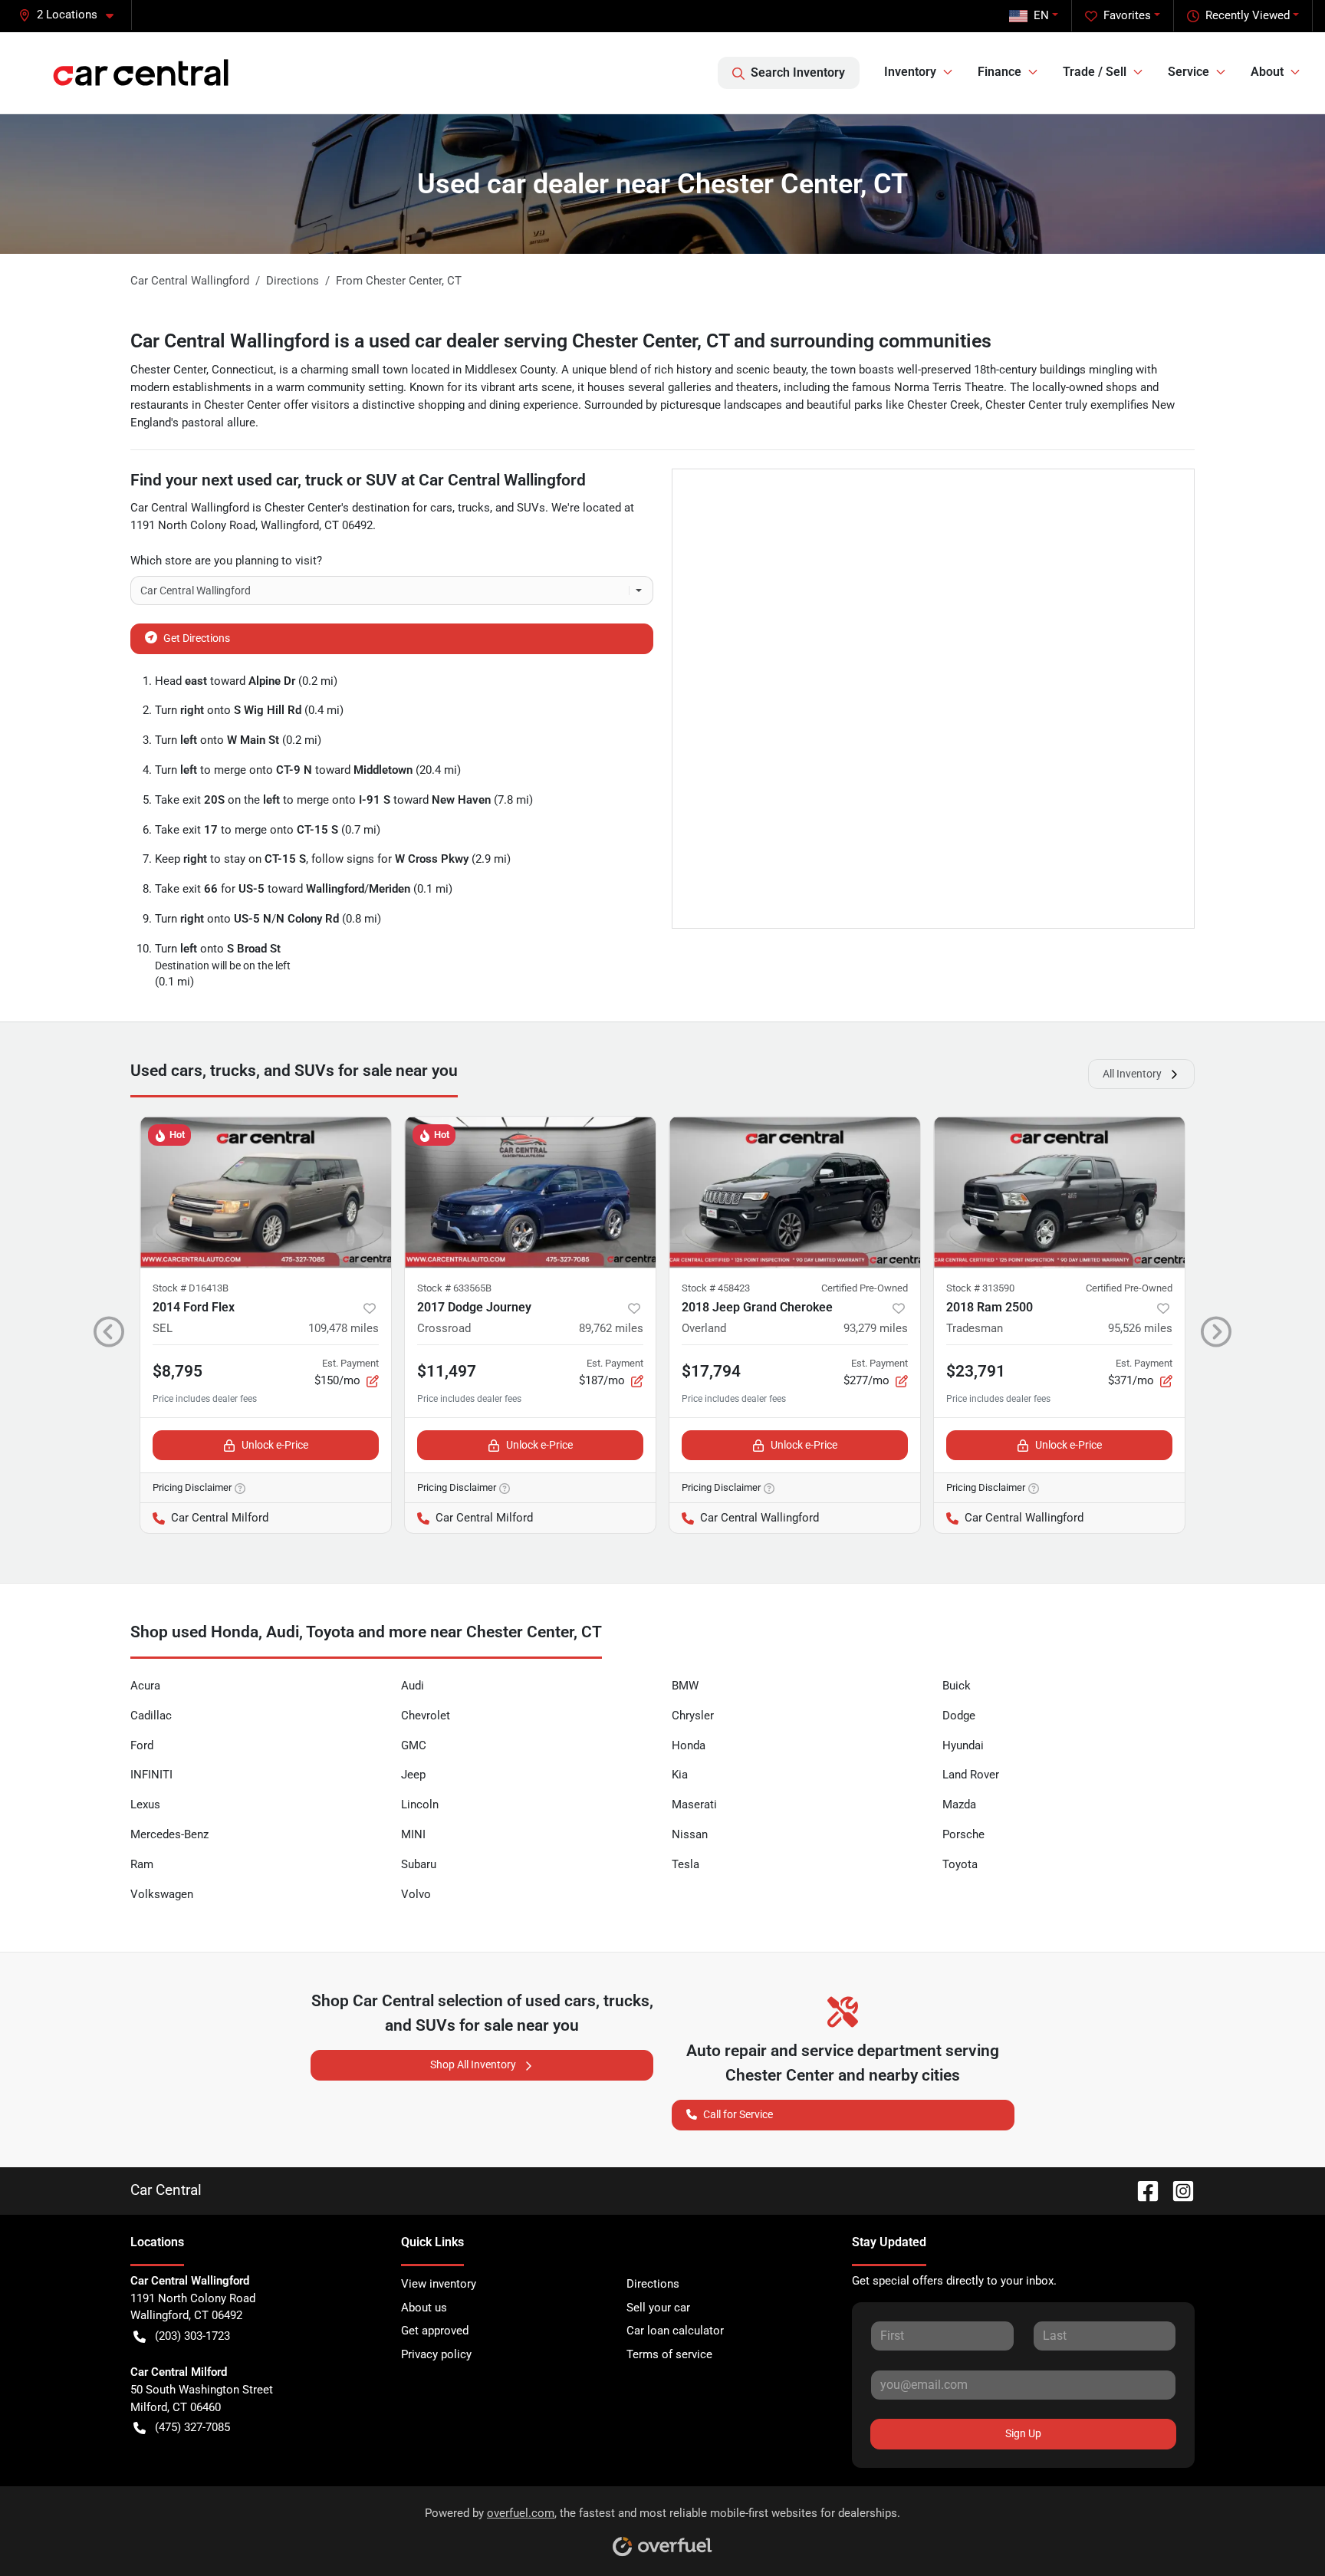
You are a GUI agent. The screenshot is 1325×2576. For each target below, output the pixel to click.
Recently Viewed (1248, 15)
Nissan (690, 1834)
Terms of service (669, 2354)
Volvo (416, 1894)
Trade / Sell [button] (1095, 72)
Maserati (694, 1805)
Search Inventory (798, 72)
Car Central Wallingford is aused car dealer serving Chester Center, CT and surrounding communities (561, 341)
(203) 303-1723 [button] (192, 2336)
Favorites (1127, 15)
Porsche (963, 1834)
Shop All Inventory (473, 2064)
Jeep (413, 1775)
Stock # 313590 (980, 1288)
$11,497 (447, 1371)
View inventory (439, 2284)
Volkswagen (162, 1894)
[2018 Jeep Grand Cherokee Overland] (795, 1192)
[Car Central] (141, 72)
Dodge (959, 1716)
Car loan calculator (675, 2331)
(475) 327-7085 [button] (192, 2427)
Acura (145, 1686)
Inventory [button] (910, 72)
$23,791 (976, 1371)
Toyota (960, 1864)
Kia (680, 1775)
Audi (413, 1686)
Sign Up (1023, 2433)
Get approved (435, 2331)
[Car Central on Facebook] (1142, 2190)
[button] (72, 15)
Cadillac (151, 1716)
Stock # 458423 (716, 1288)
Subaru (419, 1864)
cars (441, 508)
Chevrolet (426, 1716)
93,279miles (876, 1328)
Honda (689, 1745)
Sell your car (658, 2308)
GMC (414, 1745)
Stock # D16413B (191, 1288)
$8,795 (178, 1371)
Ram (142, 1864)
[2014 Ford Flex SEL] (266, 1192)
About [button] (1267, 72)
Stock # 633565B (454, 1288)
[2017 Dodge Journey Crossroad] (530, 1192)
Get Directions (197, 638)
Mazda (959, 1805)
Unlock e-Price (275, 1445)
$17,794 (711, 1371)
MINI (413, 1834)
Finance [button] (1000, 72)
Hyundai (963, 1745)
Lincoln (420, 1805)
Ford (142, 1745)
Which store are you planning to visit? (226, 561)
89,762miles (611, 1328)
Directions (653, 2284)
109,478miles (344, 1328)
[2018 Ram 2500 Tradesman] (1059, 1192)
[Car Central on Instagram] (1177, 2190)
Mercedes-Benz (169, 1834)
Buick (957, 1686)
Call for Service (738, 2114)
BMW (685, 1686)
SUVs (531, 508)
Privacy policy (436, 2354)
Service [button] (1189, 72)
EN (1041, 15)
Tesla (686, 1864)
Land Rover (971, 1775)
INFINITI (151, 1775)
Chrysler (693, 1716)
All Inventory (1132, 1074)
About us (424, 2308)
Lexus (145, 1805)
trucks (474, 508)
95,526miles (1140, 1328)
